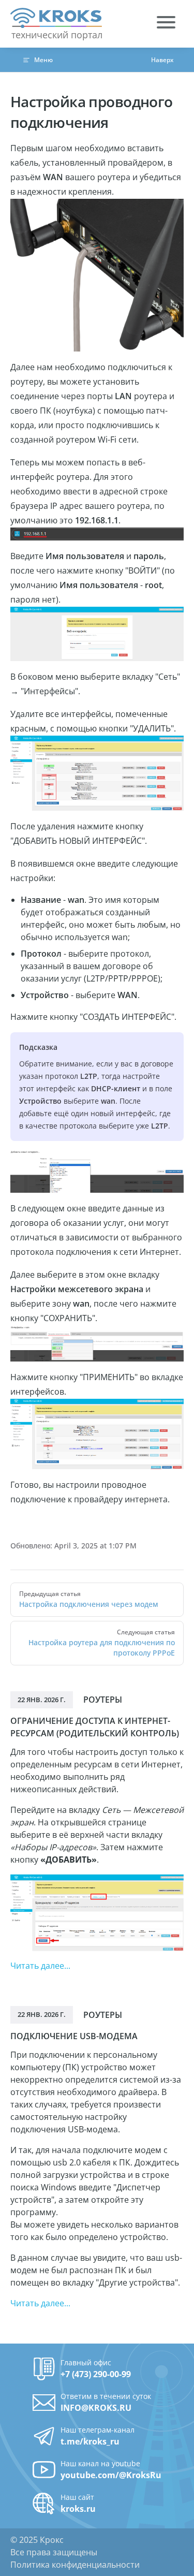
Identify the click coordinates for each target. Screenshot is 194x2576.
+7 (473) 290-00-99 (96, 2374)
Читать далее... (40, 1966)
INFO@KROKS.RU (96, 2408)
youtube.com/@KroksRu (111, 2475)
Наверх (162, 60)
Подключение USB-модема (74, 2036)
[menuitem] (166, 24)
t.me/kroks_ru (90, 2441)
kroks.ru (78, 2509)
